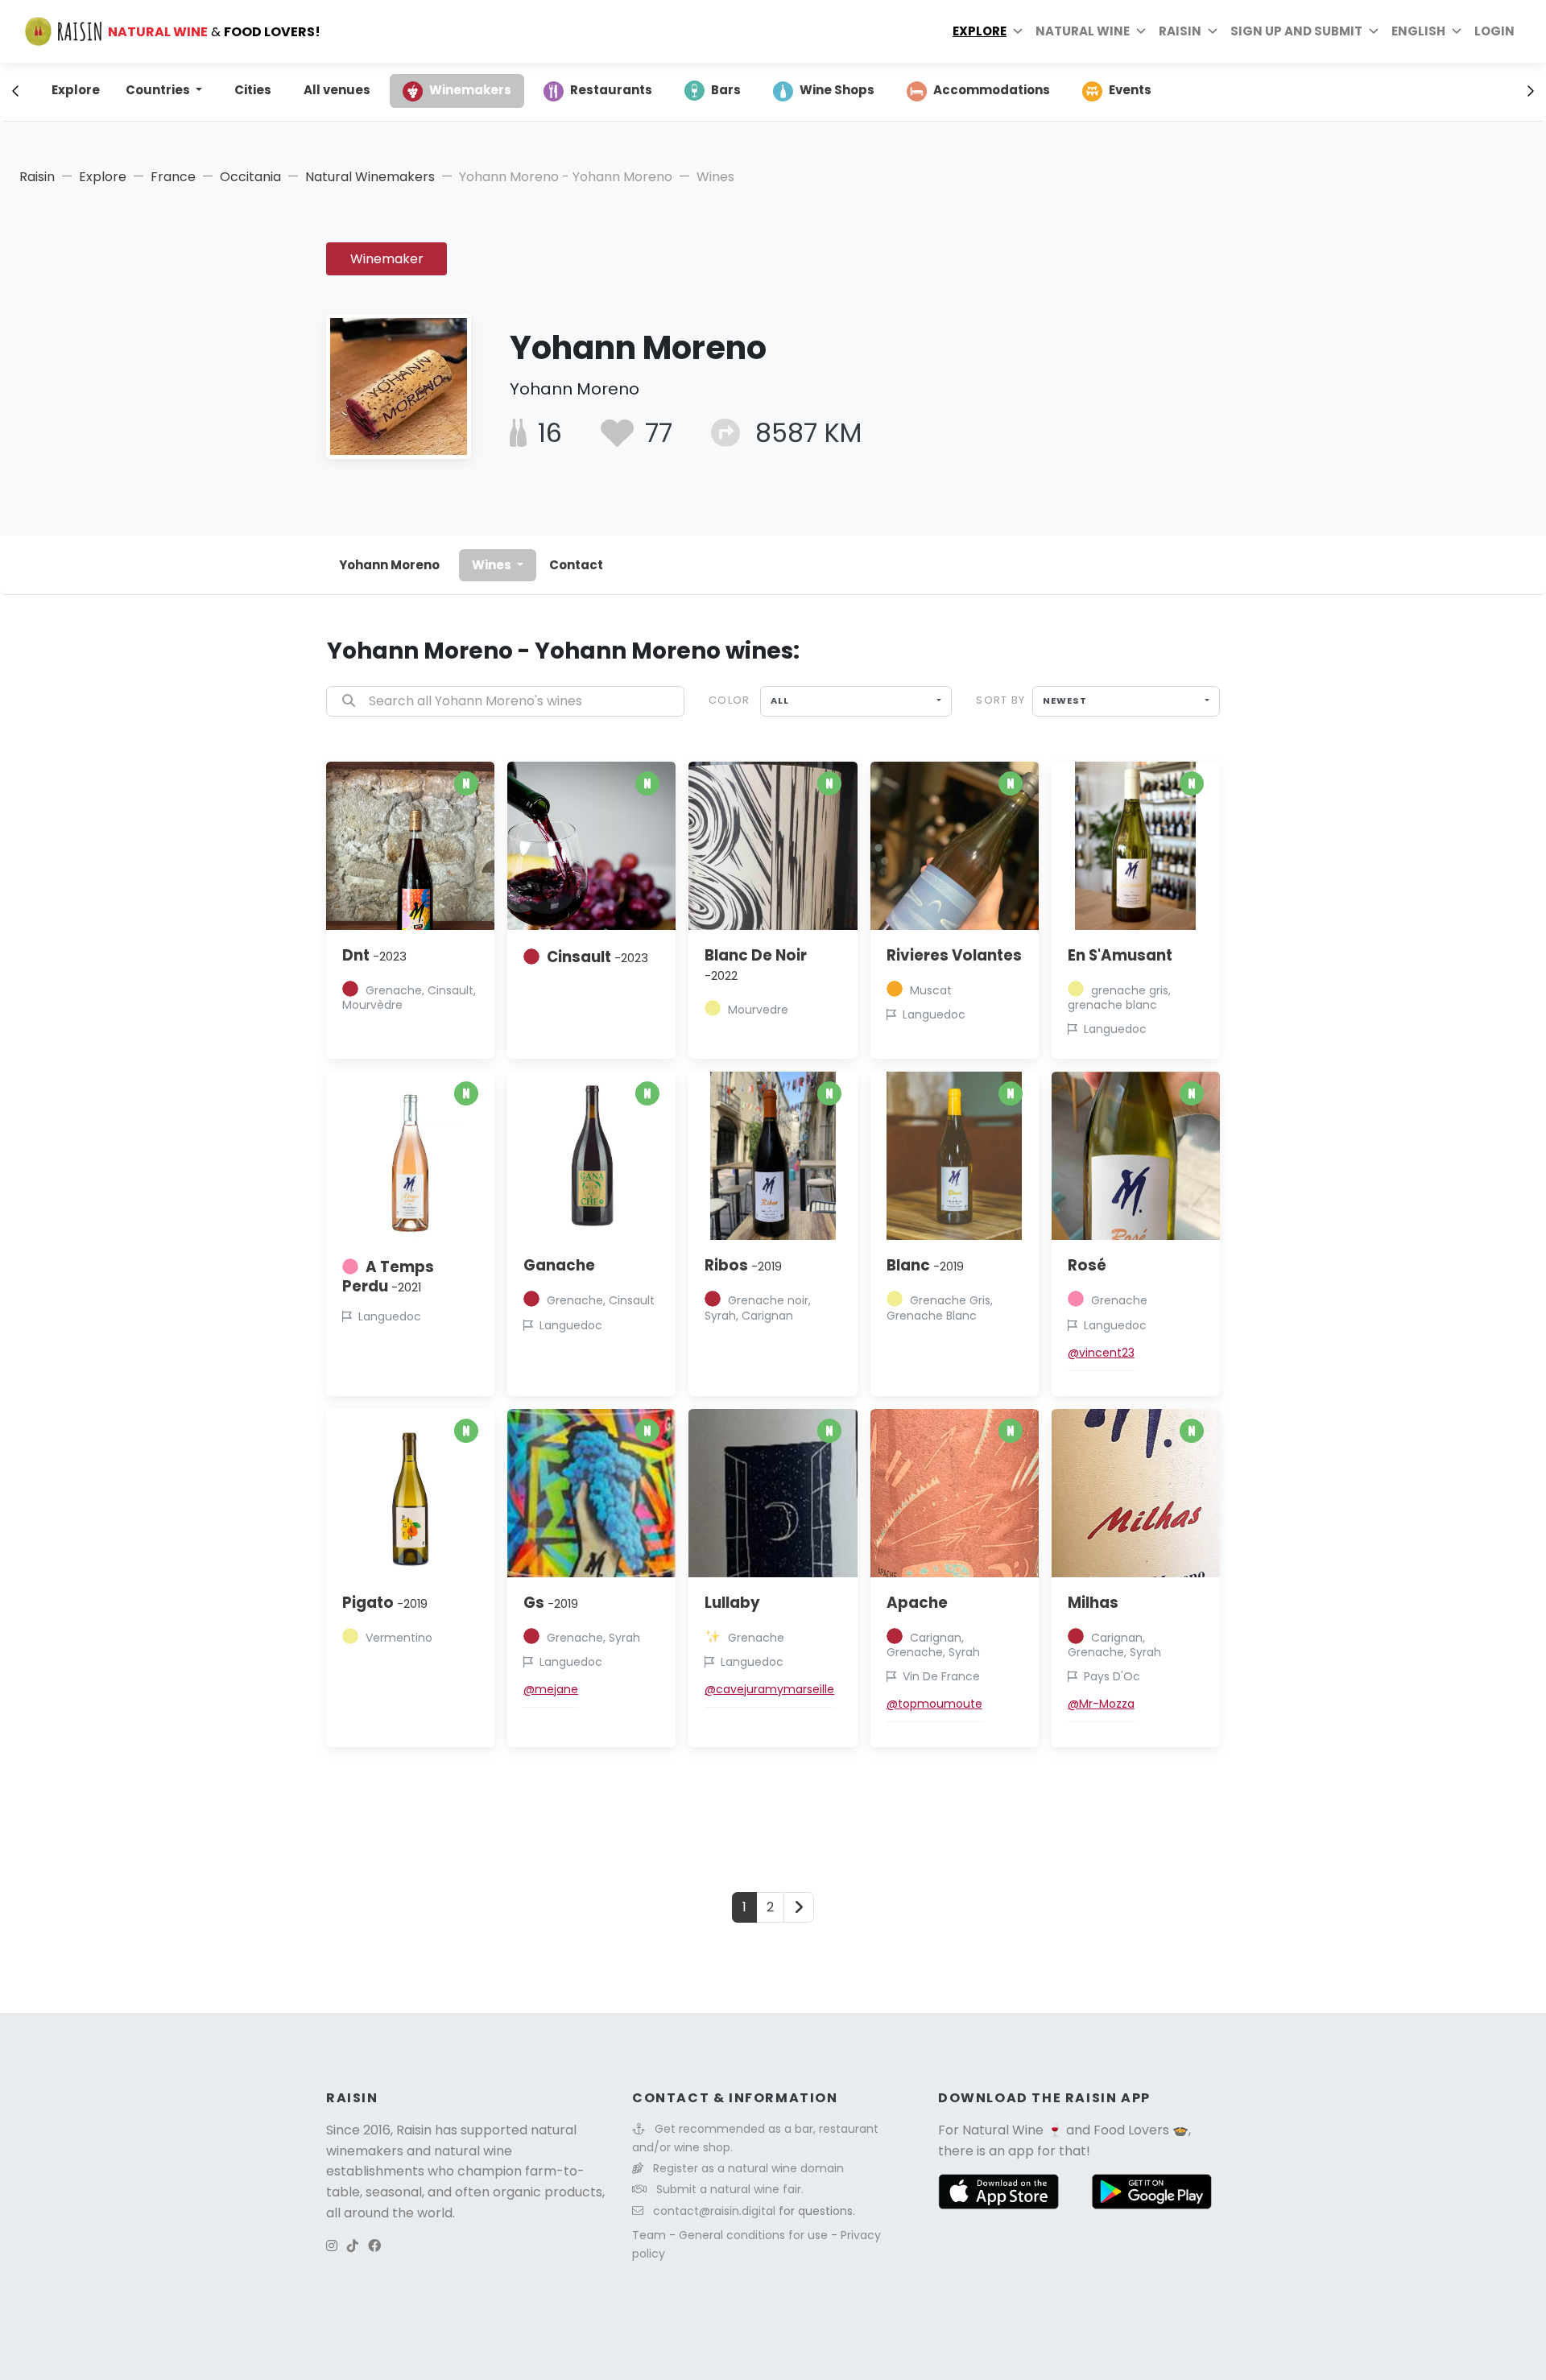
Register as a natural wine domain (748, 2168)
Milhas (1093, 1603)
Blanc (925, 1265)
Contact (576, 565)
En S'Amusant (1120, 955)
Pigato (385, 1603)
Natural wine (1083, 31)
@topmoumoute (934, 1704)
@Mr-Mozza (1101, 1704)
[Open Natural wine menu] (1141, 31)
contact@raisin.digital (714, 2211)
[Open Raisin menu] (1213, 31)
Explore (980, 31)
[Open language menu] (1457, 31)
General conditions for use (755, 2235)
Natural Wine (1003, 2130)
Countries (159, 90)
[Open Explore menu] (1018, 31)
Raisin (37, 177)
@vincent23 (1101, 1353)
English (1418, 31)
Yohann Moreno (389, 565)
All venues (337, 90)
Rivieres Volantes (954, 955)
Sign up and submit (1296, 31)
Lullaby (732, 1603)
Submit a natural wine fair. (730, 2189)
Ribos (743, 1265)
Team (651, 2235)
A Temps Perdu (388, 1277)
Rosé (1087, 1265)
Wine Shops (837, 90)
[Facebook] (374, 2246)
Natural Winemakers (370, 177)
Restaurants (611, 90)
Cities (253, 90)
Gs (551, 1603)
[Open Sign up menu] (1374, 31)
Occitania (250, 177)
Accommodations (992, 90)
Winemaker (387, 259)
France (173, 177)
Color (729, 700)
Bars (726, 90)
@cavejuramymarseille (769, 1689)
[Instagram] (332, 2246)
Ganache (559, 1265)
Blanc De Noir (756, 965)
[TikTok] (353, 2246)
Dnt (374, 955)
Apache (917, 1603)
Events (1130, 90)
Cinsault (597, 957)
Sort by (1000, 700)
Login (1494, 31)
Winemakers (470, 90)
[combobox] (856, 701)
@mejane (551, 1689)
